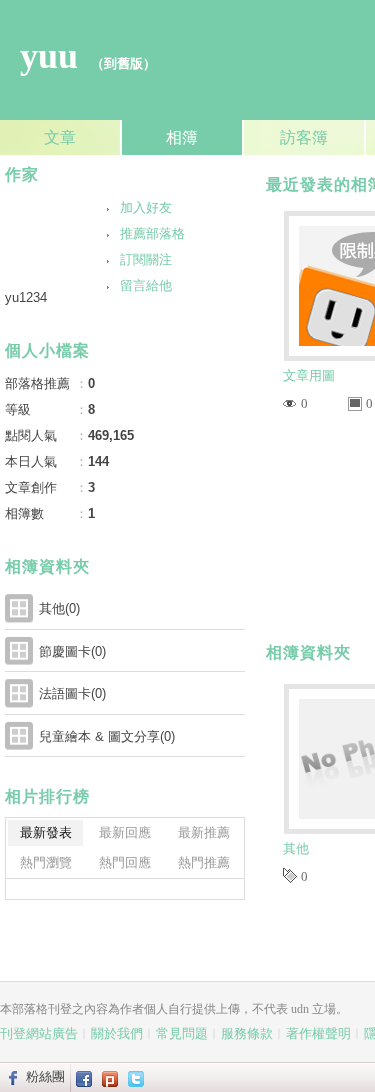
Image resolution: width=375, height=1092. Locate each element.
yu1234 (26, 297)
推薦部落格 (152, 233)
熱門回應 (125, 862)
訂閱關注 (146, 259)
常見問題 (182, 1033)
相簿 (182, 137)
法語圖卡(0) (72, 693)
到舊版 (123, 63)
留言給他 (146, 285)
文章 (60, 137)
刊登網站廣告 (39, 1033)
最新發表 (46, 832)
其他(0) (59, 608)
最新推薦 (204, 832)
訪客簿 (304, 137)
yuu (49, 56)
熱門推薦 (204, 862)
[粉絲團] (10, 1077)
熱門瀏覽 (46, 862)
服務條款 (247, 1033)
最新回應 (125, 832)
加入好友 (146, 207)
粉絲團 (45, 1076)
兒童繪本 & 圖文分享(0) (107, 736)
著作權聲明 (318, 1033)
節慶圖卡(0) (72, 651)
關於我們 (117, 1033)
